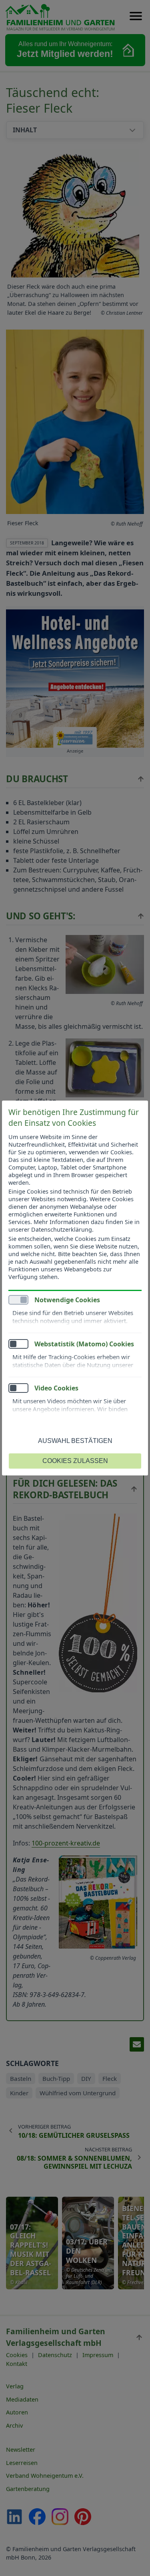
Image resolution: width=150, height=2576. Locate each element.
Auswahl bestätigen (75, 1441)
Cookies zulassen (75, 1461)
